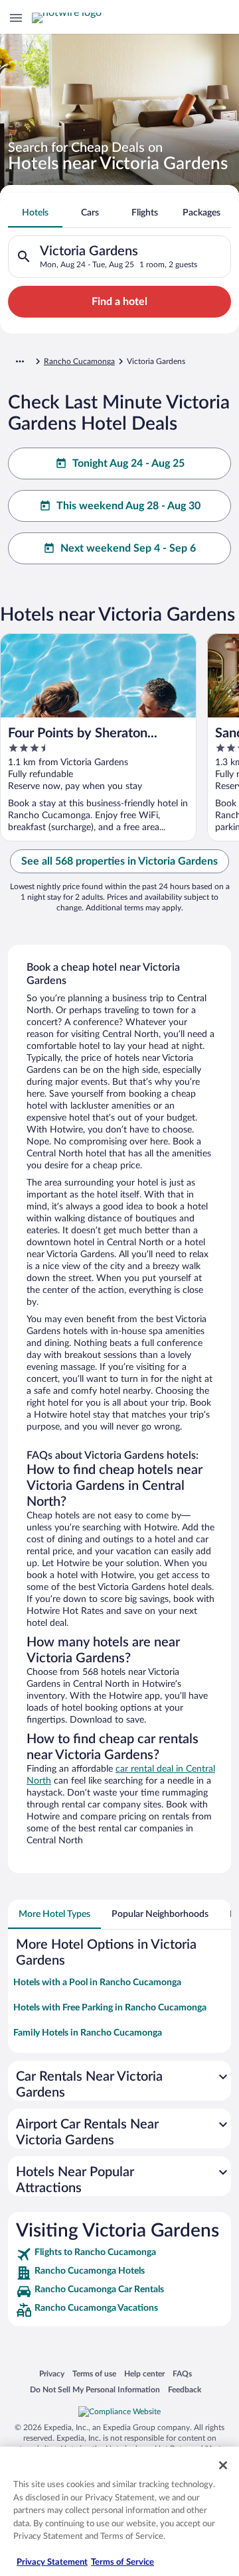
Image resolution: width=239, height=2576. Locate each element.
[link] (119, 2254)
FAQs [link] (182, 2373)
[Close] (223, 2465)
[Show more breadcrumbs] (20, 361)
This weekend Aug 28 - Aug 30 (128, 506)
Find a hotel (119, 302)
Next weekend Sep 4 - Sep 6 (128, 548)
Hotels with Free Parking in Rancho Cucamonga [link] (110, 2008)
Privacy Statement (52, 2562)
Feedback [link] (185, 2389)
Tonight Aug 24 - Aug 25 (128, 463)
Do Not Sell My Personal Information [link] (95, 2389)
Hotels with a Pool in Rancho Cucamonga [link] (97, 1983)
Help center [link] (144, 2373)
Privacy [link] (52, 2373)
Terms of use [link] (94, 2373)
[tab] (35, 213)
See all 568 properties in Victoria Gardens (119, 861)
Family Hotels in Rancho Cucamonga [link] (88, 2033)
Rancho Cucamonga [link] (79, 361)
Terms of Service (122, 2562)
